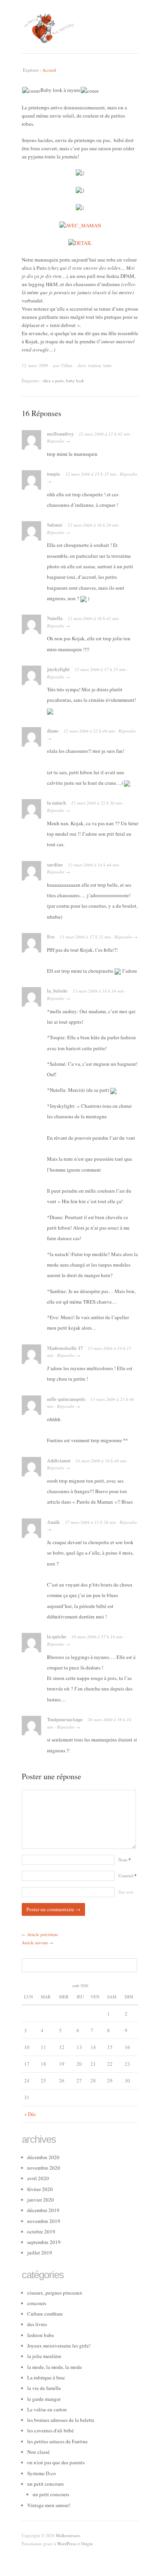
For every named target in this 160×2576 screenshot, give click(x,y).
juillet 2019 (40, 2253)
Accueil (49, 70)
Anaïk (53, 1522)
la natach (57, 803)
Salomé (55, 525)
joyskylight (58, 669)
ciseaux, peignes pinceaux (55, 2293)
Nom (125, 1860)
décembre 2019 (43, 2210)
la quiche (57, 1636)
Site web (126, 1892)
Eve (51, 937)
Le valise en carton (47, 2409)
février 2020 (40, 2189)
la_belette (57, 991)
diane (53, 731)
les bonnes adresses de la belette (61, 2420)
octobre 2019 (41, 2232)
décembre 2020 (43, 2157)
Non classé (38, 2452)
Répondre (56, 441)
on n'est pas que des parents (56, 2462)
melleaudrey (60, 434)
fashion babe (100, 365)
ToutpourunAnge (65, 1719)
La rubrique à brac (46, 2377)
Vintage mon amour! (49, 2505)
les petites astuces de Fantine (57, 2441)
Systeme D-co (42, 2473)
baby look (75, 380)
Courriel (128, 1876)
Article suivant (35, 1943)
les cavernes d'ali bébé (50, 2430)
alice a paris (53, 380)
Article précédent (43, 1934)
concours (37, 2303)
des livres (37, 2324)
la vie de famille (44, 2388)
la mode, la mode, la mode (55, 2367)
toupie (54, 474)
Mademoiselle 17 (65, 1348)
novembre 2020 (44, 2168)
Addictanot (59, 1460)
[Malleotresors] (80, 27)
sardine (55, 865)
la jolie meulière (44, 2356)
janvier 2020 (41, 2200)
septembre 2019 (44, 2242)
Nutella (55, 618)
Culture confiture (45, 2314)
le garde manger (44, 2399)
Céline (67, 365)
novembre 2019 (44, 2221)
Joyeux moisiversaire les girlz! (59, 2346)
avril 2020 (38, 2178)
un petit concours (45, 2484)
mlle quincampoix (66, 1399)
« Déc (30, 2114)
